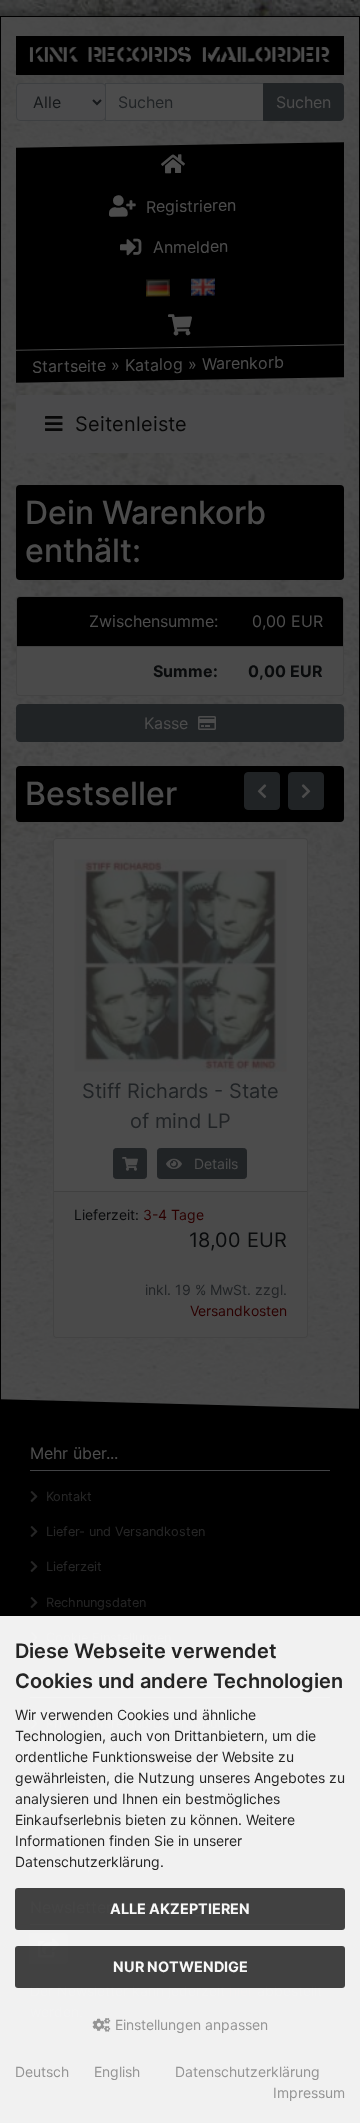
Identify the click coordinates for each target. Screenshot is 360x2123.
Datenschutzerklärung (247, 2071)
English (117, 2071)
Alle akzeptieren (180, 1908)
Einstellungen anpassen (189, 2024)
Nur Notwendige (180, 1966)
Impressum (309, 2092)
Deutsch (42, 2071)
